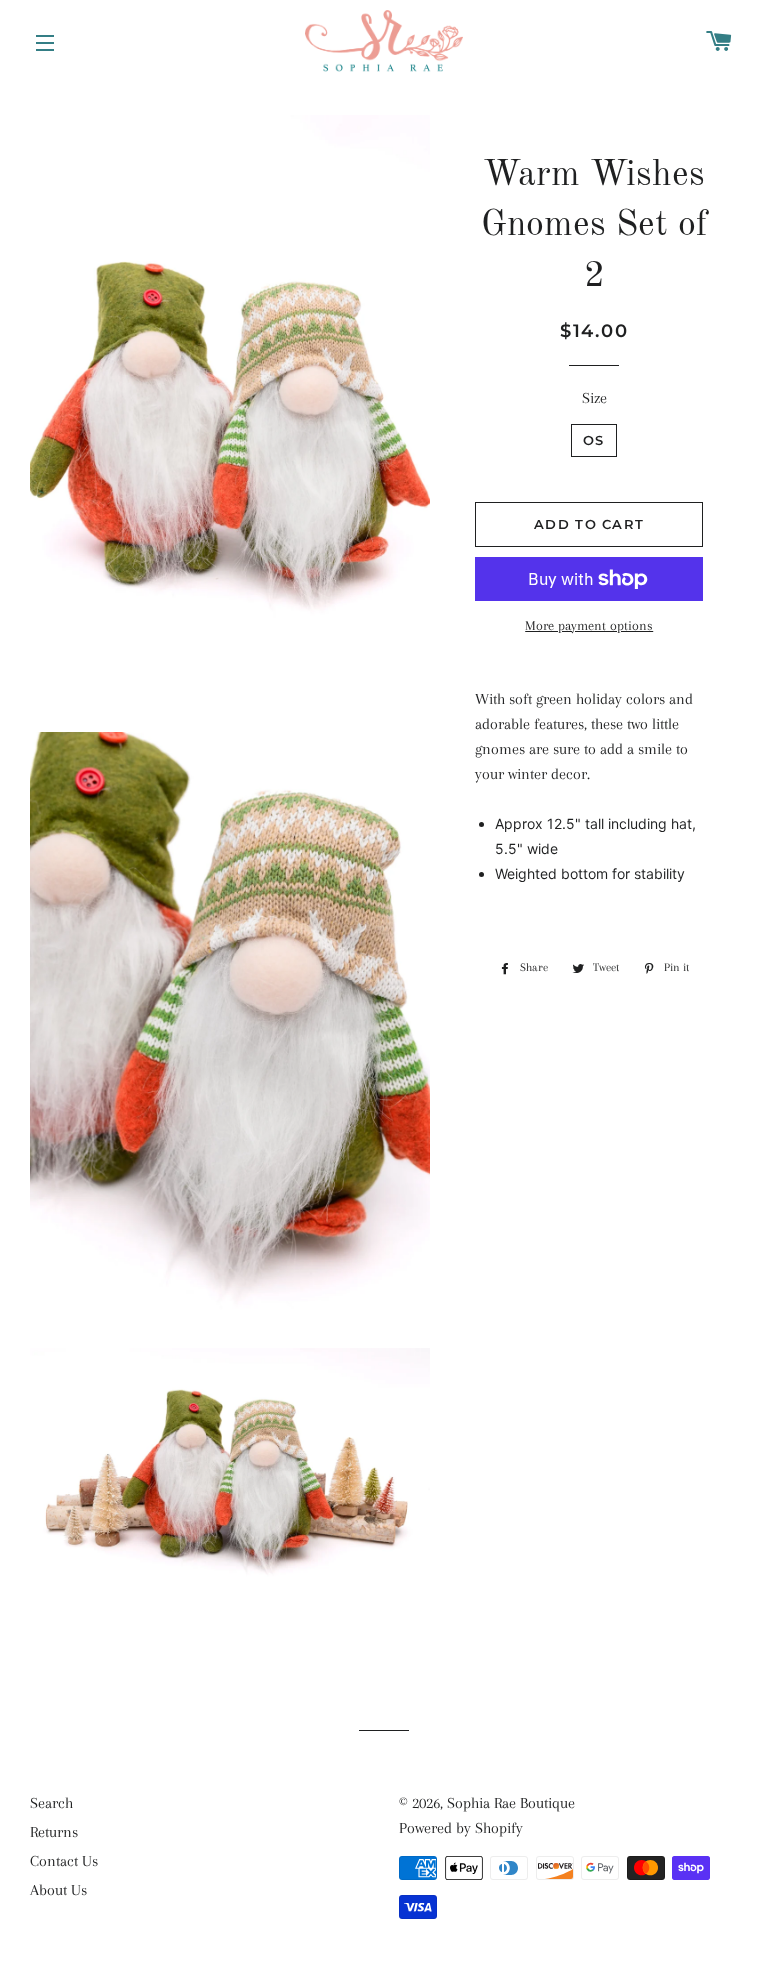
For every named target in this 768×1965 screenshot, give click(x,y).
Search (51, 1803)
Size (594, 398)
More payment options (589, 625)
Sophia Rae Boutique (511, 1803)
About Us (58, 1890)
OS (594, 440)
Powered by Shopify (461, 1828)
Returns (54, 1832)
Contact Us (64, 1861)
